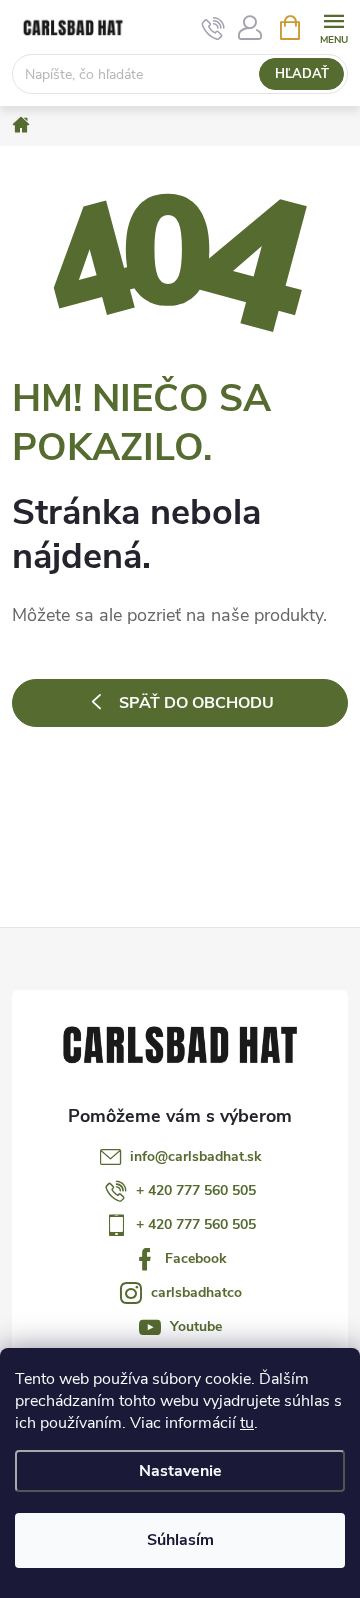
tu (247, 1423)
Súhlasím (180, 1540)
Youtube (196, 1326)
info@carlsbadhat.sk (196, 1156)
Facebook (196, 1258)
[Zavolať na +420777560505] (213, 28)
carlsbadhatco (196, 1292)
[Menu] (333, 26)
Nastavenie (180, 1471)
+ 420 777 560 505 (196, 1190)
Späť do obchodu (196, 703)
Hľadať (302, 74)
